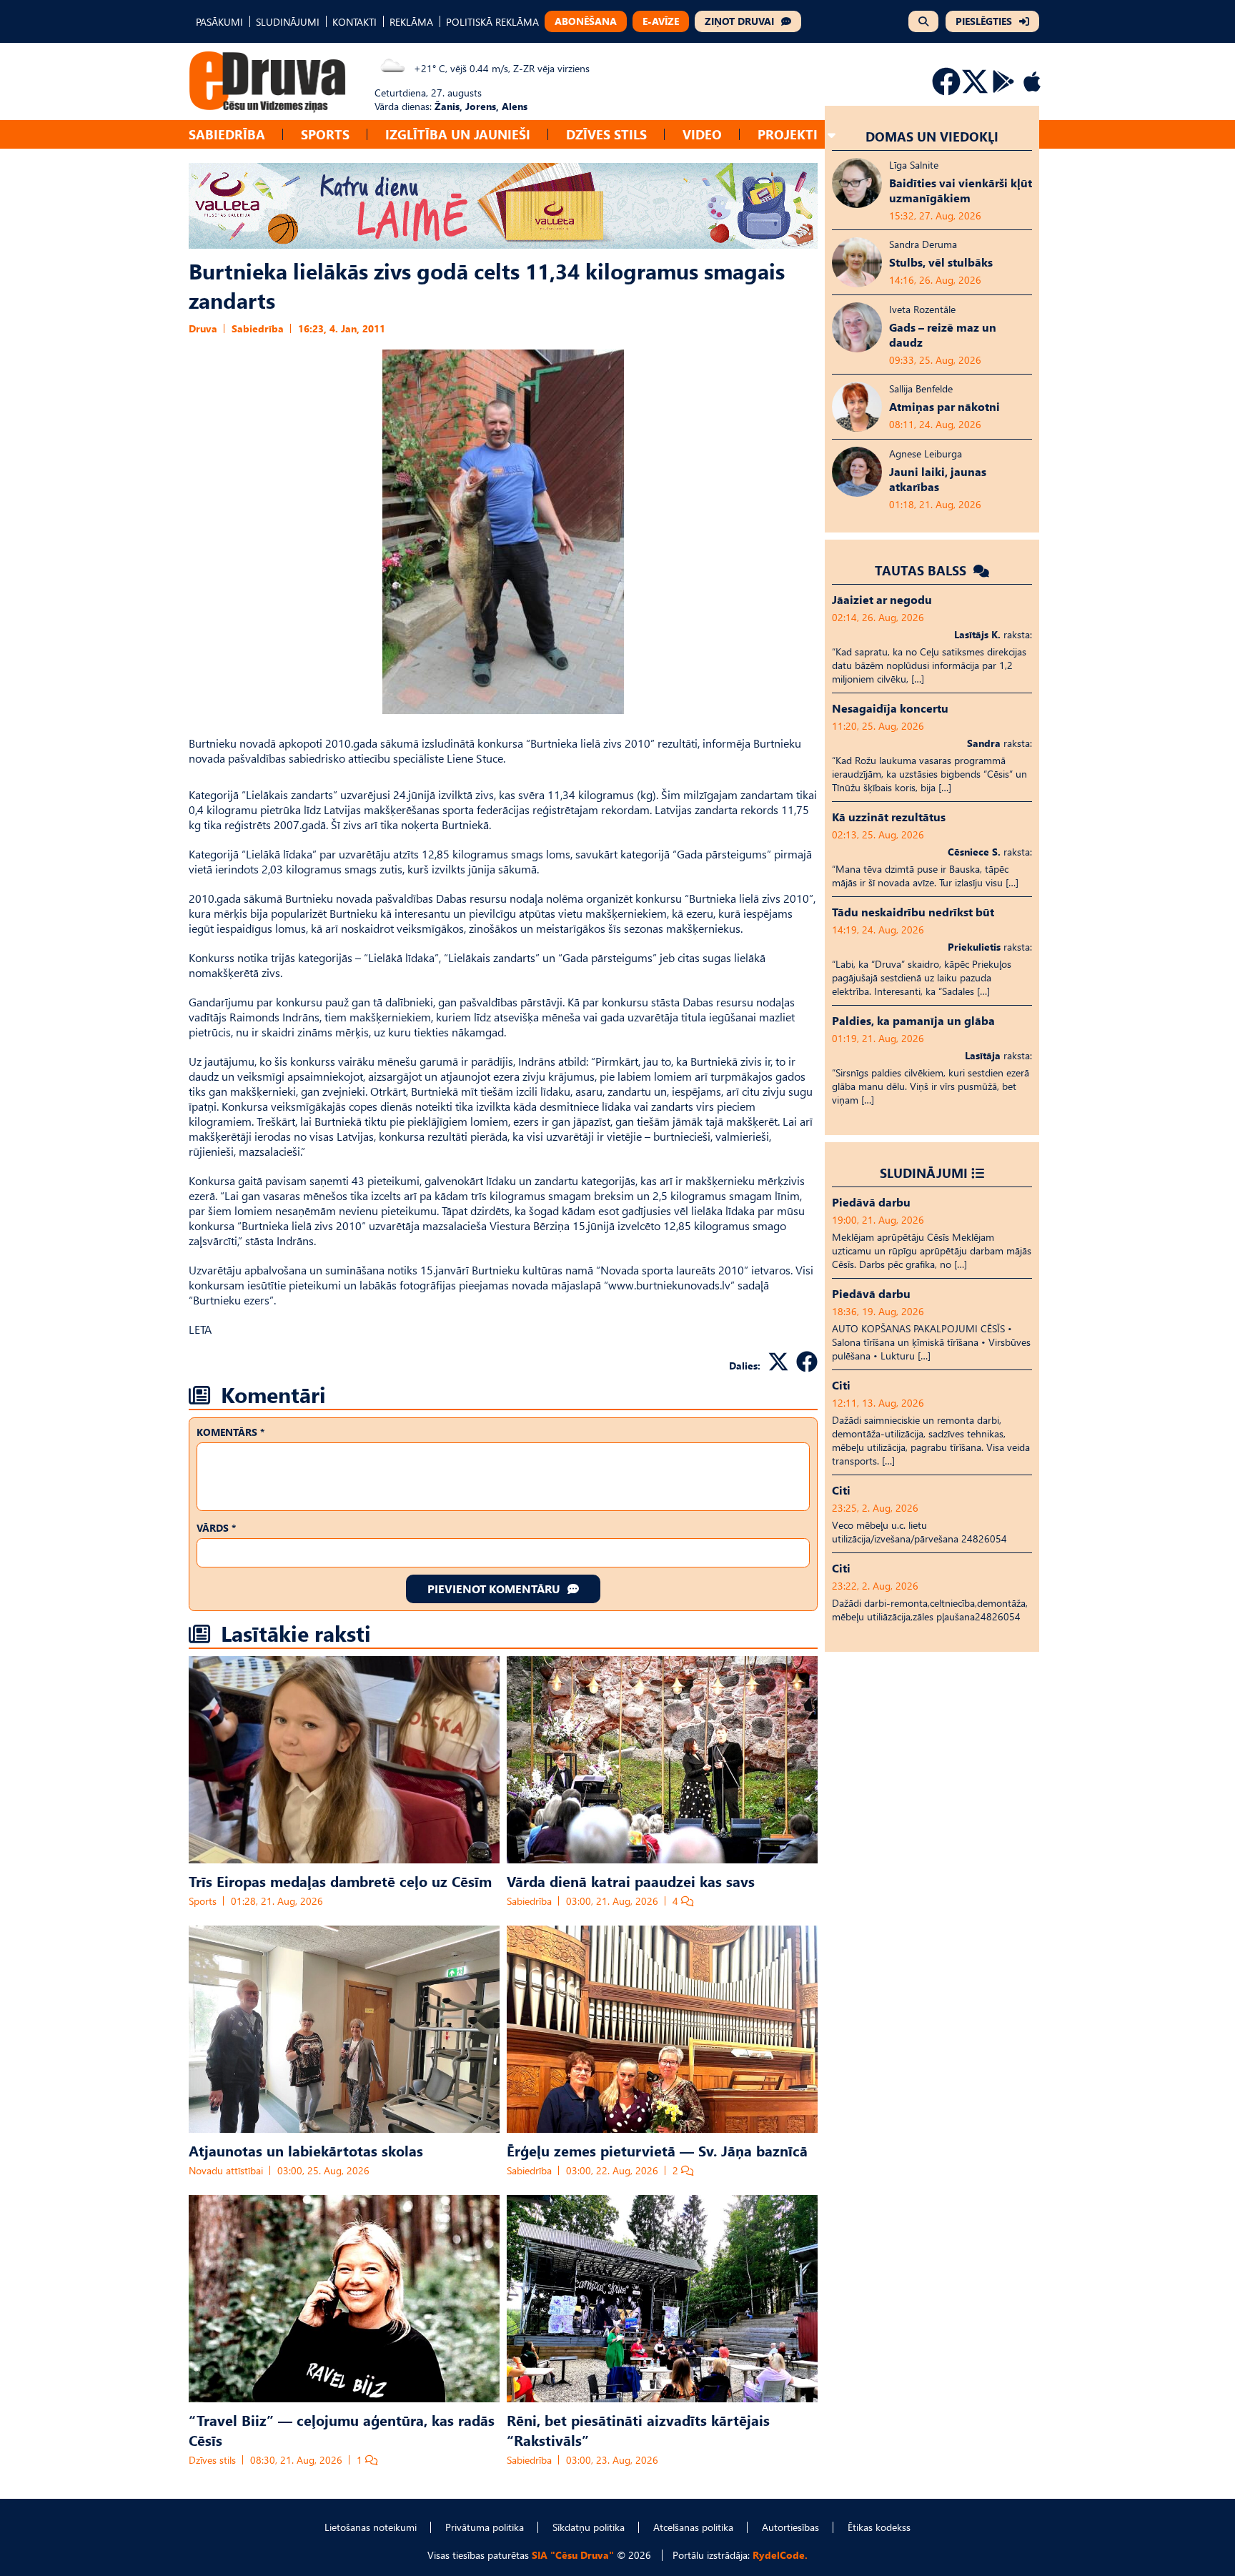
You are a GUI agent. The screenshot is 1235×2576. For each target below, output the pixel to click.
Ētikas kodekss (879, 2527)
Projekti (788, 134)
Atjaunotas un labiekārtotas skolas (306, 2150)
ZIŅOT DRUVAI (739, 21)
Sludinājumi (924, 1173)
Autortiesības (790, 2527)
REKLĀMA (411, 22)
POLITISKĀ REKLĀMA (492, 22)
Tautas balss (922, 570)
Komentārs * (230, 1432)
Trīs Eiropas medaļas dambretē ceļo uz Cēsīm (340, 1881)
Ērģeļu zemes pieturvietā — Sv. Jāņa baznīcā (657, 2150)
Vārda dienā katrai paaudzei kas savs (631, 1881)
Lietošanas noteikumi (371, 2527)
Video (702, 134)
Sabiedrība (227, 134)
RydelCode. (780, 2555)
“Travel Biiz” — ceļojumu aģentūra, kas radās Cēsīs (342, 2429)
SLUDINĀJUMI (288, 22)
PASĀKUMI (219, 22)
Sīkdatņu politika (589, 2527)
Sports (325, 134)
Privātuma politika (485, 2527)
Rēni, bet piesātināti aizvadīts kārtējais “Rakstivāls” (638, 2429)
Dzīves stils (606, 134)
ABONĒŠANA (586, 21)
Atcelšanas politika (693, 2527)
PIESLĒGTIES (984, 21)
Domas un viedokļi (932, 136)
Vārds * (216, 1528)
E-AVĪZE (661, 21)
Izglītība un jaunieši (458, 134)
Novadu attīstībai (226, 2170)
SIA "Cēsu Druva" (573, 2555)
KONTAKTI (354, 22)
